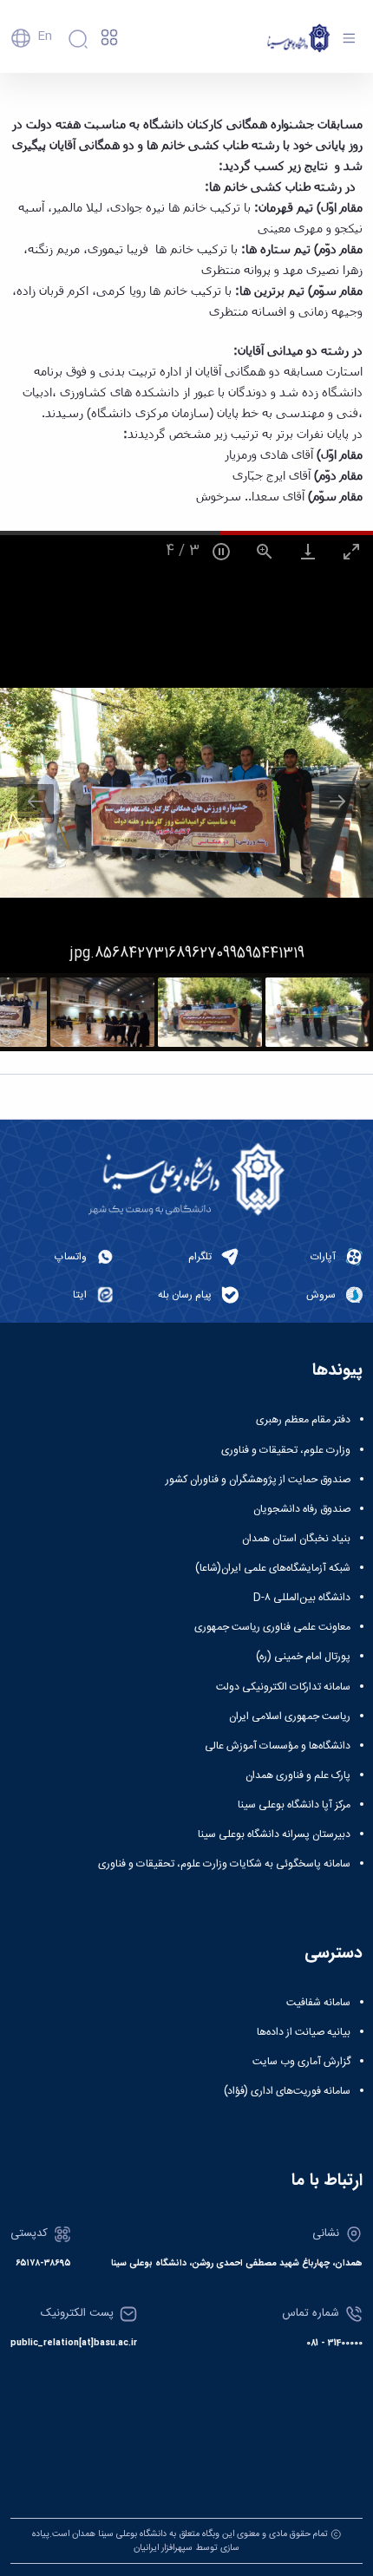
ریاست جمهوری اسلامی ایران (290, 1716)
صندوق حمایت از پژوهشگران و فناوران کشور (258, 1480)
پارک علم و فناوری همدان (298, 1775)
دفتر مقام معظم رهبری (303, 1420)
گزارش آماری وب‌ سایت (301, 2062)
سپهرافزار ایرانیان (163, 2548)
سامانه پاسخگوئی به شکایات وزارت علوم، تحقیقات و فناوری (224, 1864)
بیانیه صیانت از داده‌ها (304, 2032)
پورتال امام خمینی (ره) (303, 1657)
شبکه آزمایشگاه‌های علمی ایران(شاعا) (273, 1568)
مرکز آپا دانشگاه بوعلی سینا (294, 1805)
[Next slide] (337, 801)
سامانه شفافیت (318, 2003)
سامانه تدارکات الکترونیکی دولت (283, 1687)
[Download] (308, 551)
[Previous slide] (36, 801)
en (45, 36)
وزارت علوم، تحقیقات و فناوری (286, 1450)
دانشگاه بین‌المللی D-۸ (302, 1598)
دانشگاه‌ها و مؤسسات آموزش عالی (278, 1746)
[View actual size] (265, 551)
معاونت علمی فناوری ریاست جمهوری (272, 1627)
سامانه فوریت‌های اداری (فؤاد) (287, 2091)
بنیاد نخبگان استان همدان (296, 1539)
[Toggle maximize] (351, 551)
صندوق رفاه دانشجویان (302, 1509)
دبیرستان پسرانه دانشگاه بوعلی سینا (274, 1834)
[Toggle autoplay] (221, 551)
